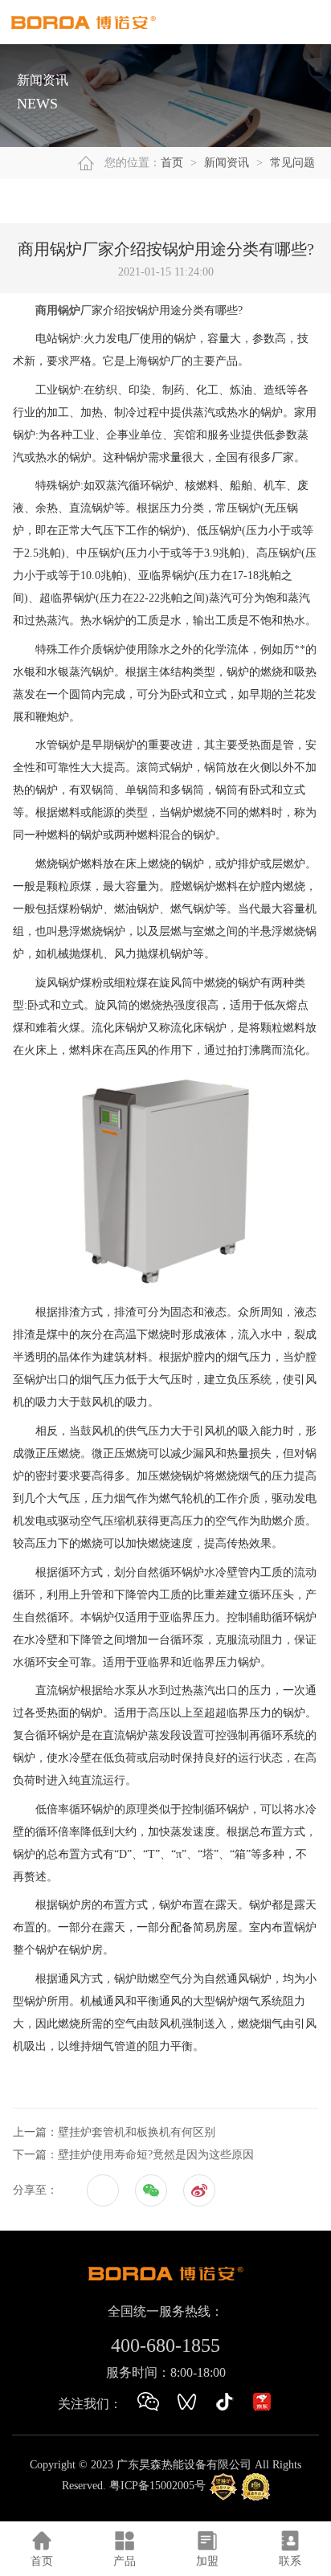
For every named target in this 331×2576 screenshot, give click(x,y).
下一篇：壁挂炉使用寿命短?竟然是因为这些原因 (133, 2155)
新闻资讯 (227, 163)
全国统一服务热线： (165, 2311)
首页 (172, 163)
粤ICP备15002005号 (157, 2486)
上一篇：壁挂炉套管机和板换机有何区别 (114, 2132)
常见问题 (292, 163)
